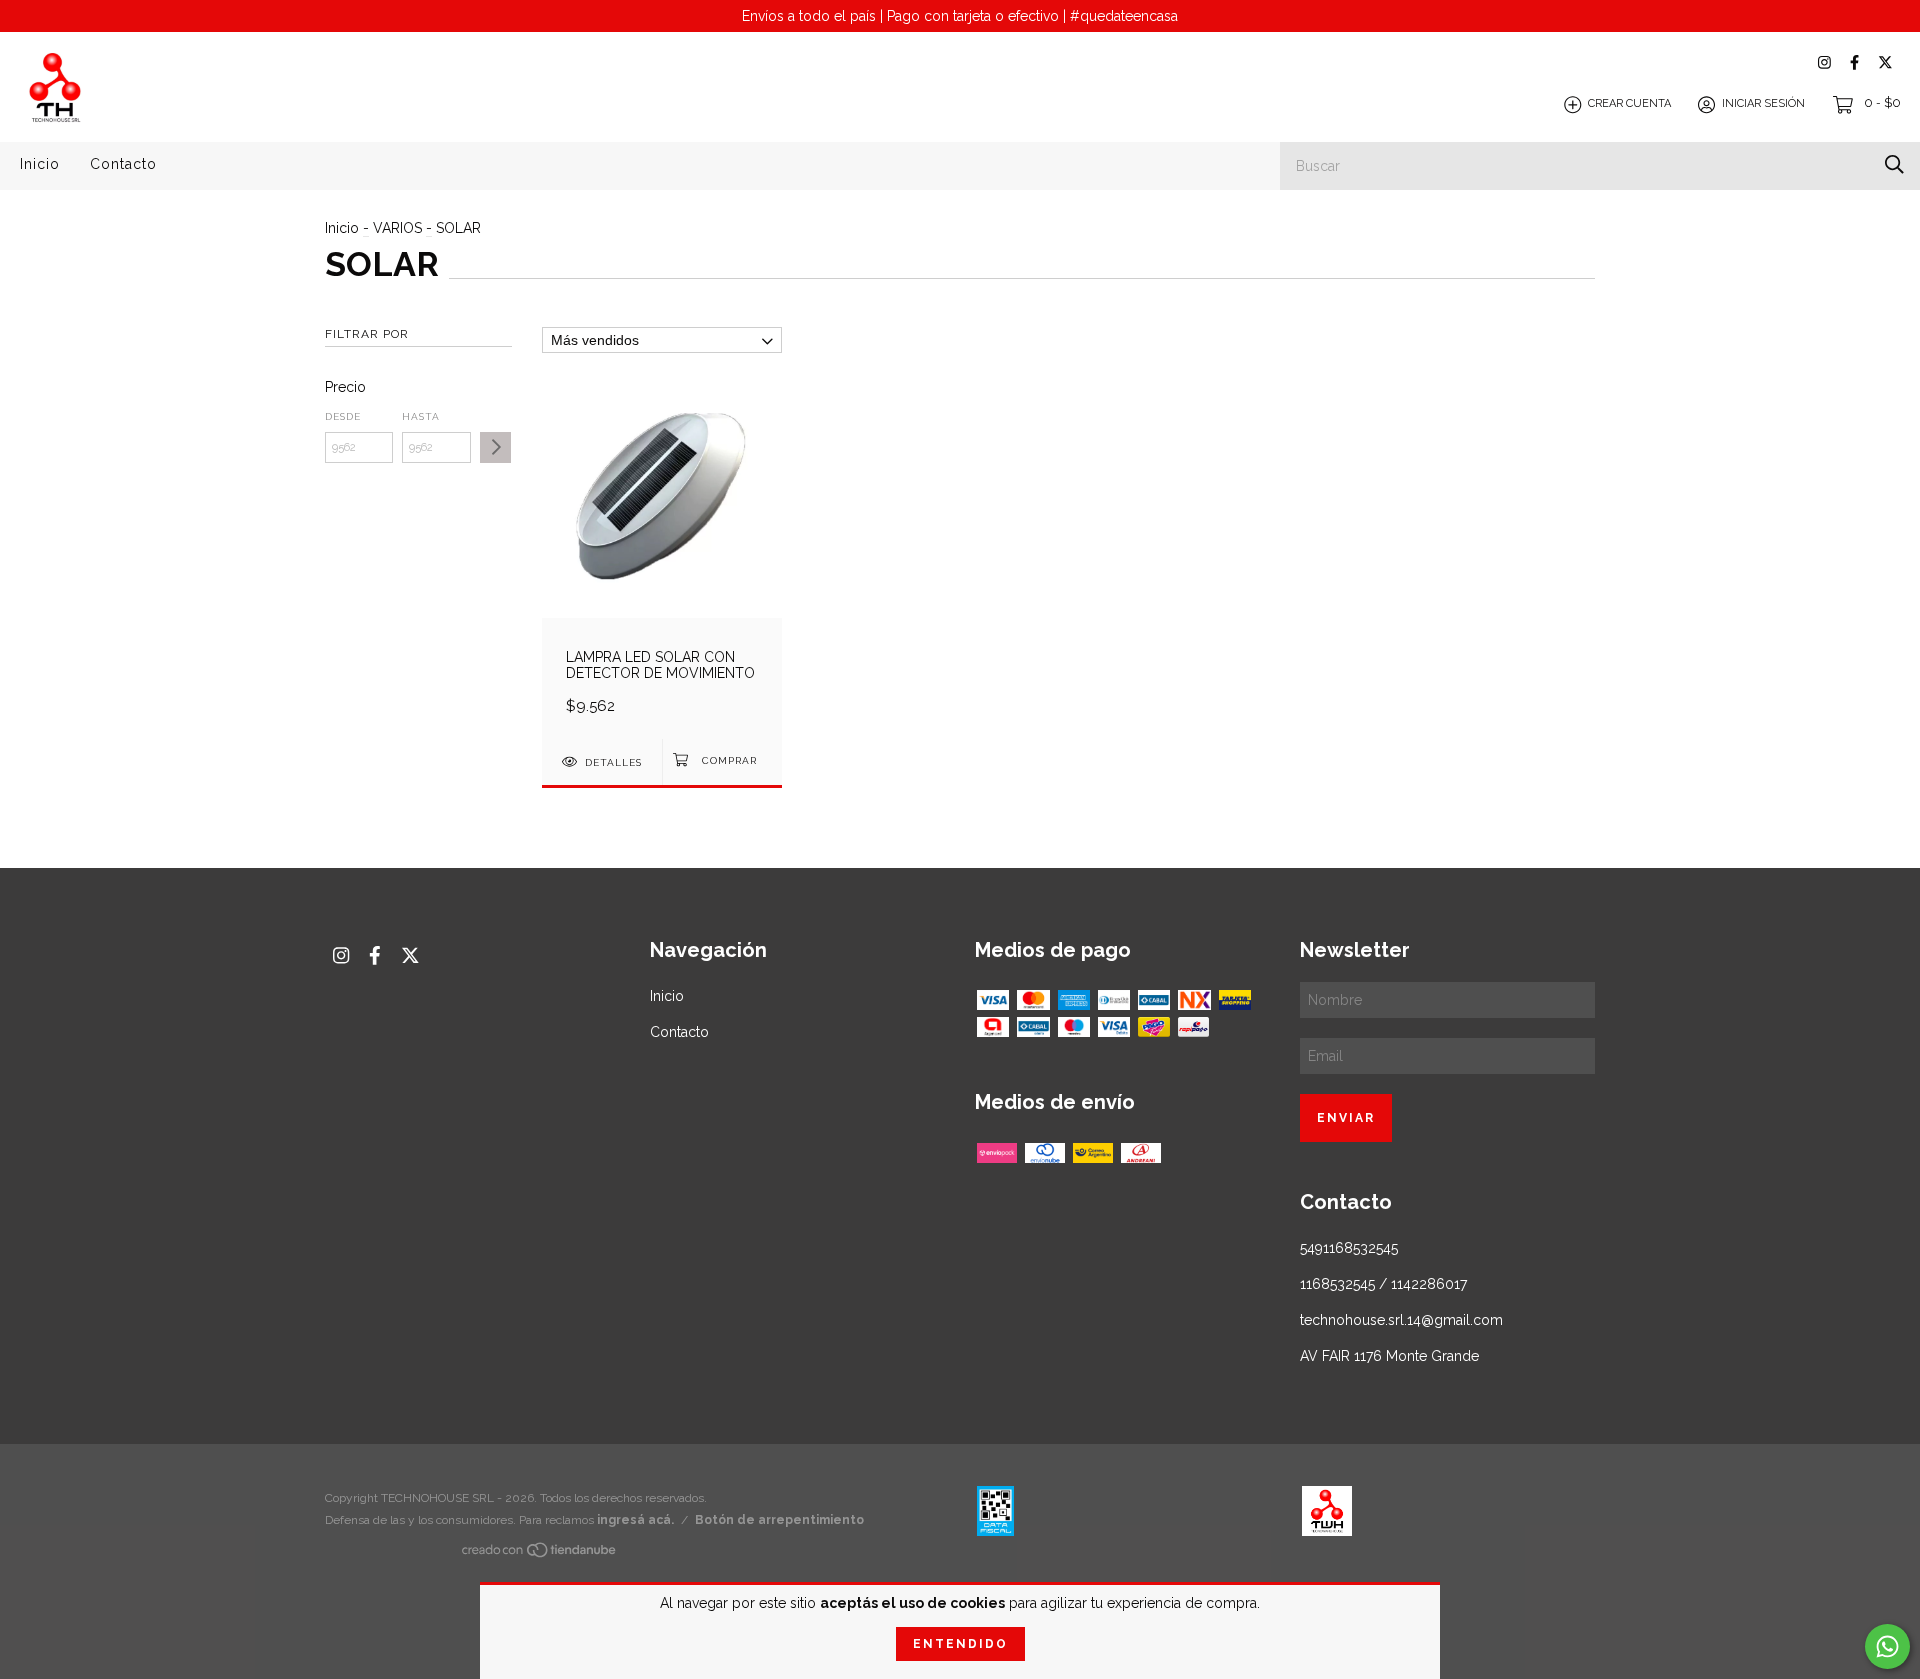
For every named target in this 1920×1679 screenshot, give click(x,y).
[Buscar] (1894, 164)
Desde (343, 416)
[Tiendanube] (540, 1554)
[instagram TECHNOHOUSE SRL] (1824, 62)
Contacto (123, 164)
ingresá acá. (635, 1520)
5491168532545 (1349, 1248)
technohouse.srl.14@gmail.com (1401, 1320)
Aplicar (495, 447)
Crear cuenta (1629, 104)
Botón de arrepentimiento (779, 1520)
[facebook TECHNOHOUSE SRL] (1854, 62)
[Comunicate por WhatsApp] (1887, 1646)
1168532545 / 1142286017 (1383, 1284)
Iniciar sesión (1763, 104)
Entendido (960, 1644)
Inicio (40, 164)
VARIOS (397, 228)
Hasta (421, 416)
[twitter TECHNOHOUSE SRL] (1885, 62)
